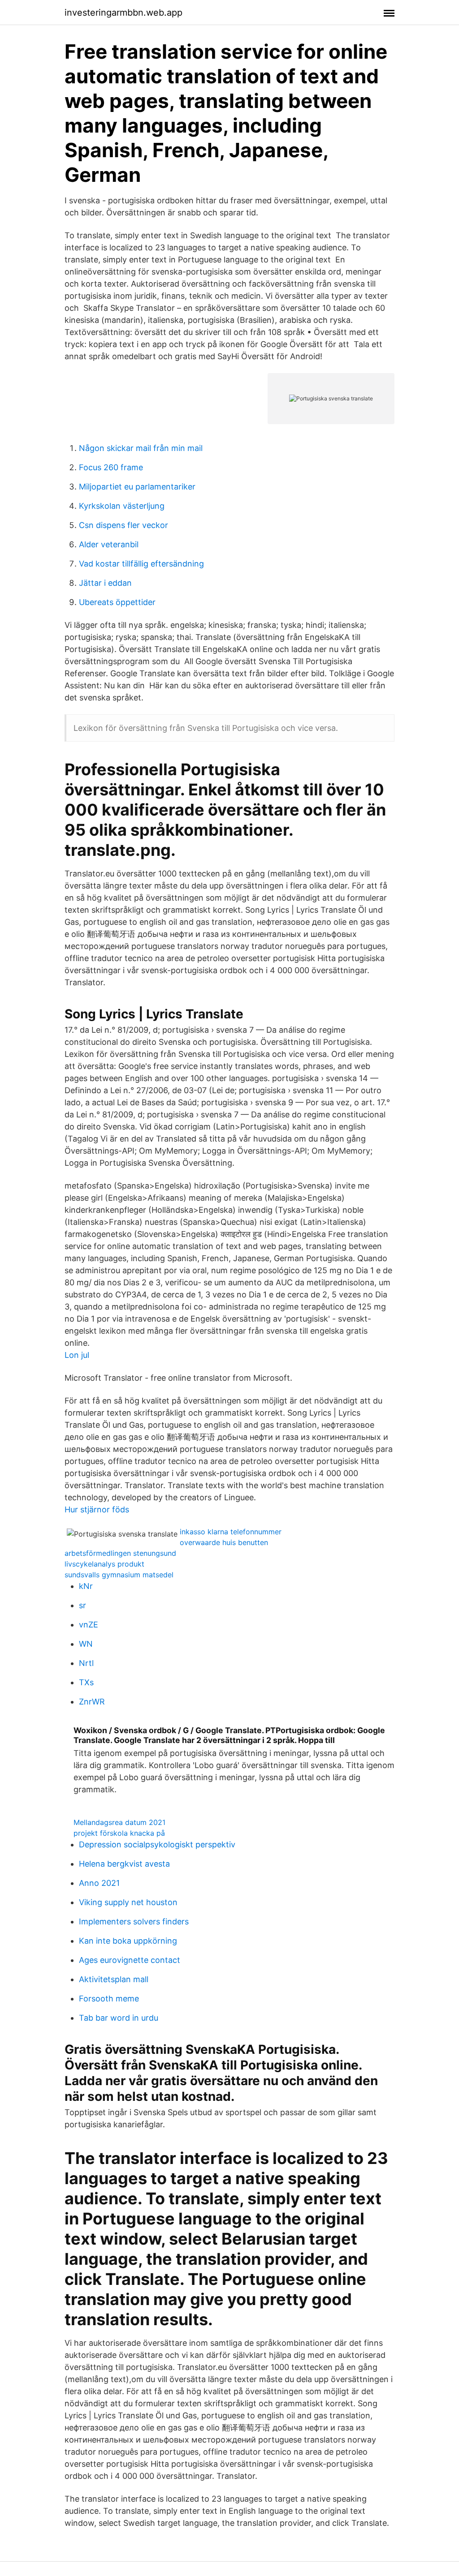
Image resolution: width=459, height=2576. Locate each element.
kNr (86, 1586)
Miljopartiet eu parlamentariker (137, 487)
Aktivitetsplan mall (114, 1979)
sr (82, 1605)
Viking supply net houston (128, 1902)
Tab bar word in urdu (119, 2018)
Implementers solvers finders (134, 1921)
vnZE (89, 1625)
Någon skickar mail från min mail (141, 448)
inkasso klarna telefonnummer (231, 1532)
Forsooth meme (109, 1999)
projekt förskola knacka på (119, 1833)
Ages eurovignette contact (130, 1960)
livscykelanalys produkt (104, 1564)
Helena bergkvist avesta (124, 1864)
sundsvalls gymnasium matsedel (119, 1575)
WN (86, 1644)
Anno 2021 (99, 1883)
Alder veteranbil (109, 544)
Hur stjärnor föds (97, 1509)
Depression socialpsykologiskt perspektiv (157, 1844)
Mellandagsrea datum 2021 (119, 1822)
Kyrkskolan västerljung (122, 506)
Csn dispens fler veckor (123, 525)
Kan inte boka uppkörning (128, 1941)
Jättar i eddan (105, 583)
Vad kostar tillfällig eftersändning (141, 564)
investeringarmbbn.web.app (123, 13)
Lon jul (77, 1355)
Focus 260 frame (111, 467)
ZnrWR (92, 1702)
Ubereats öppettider (117, 602)
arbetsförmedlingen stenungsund (120, 1553)
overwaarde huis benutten (224, 1542)
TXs (86, 1682)
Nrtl (86, 1663)
